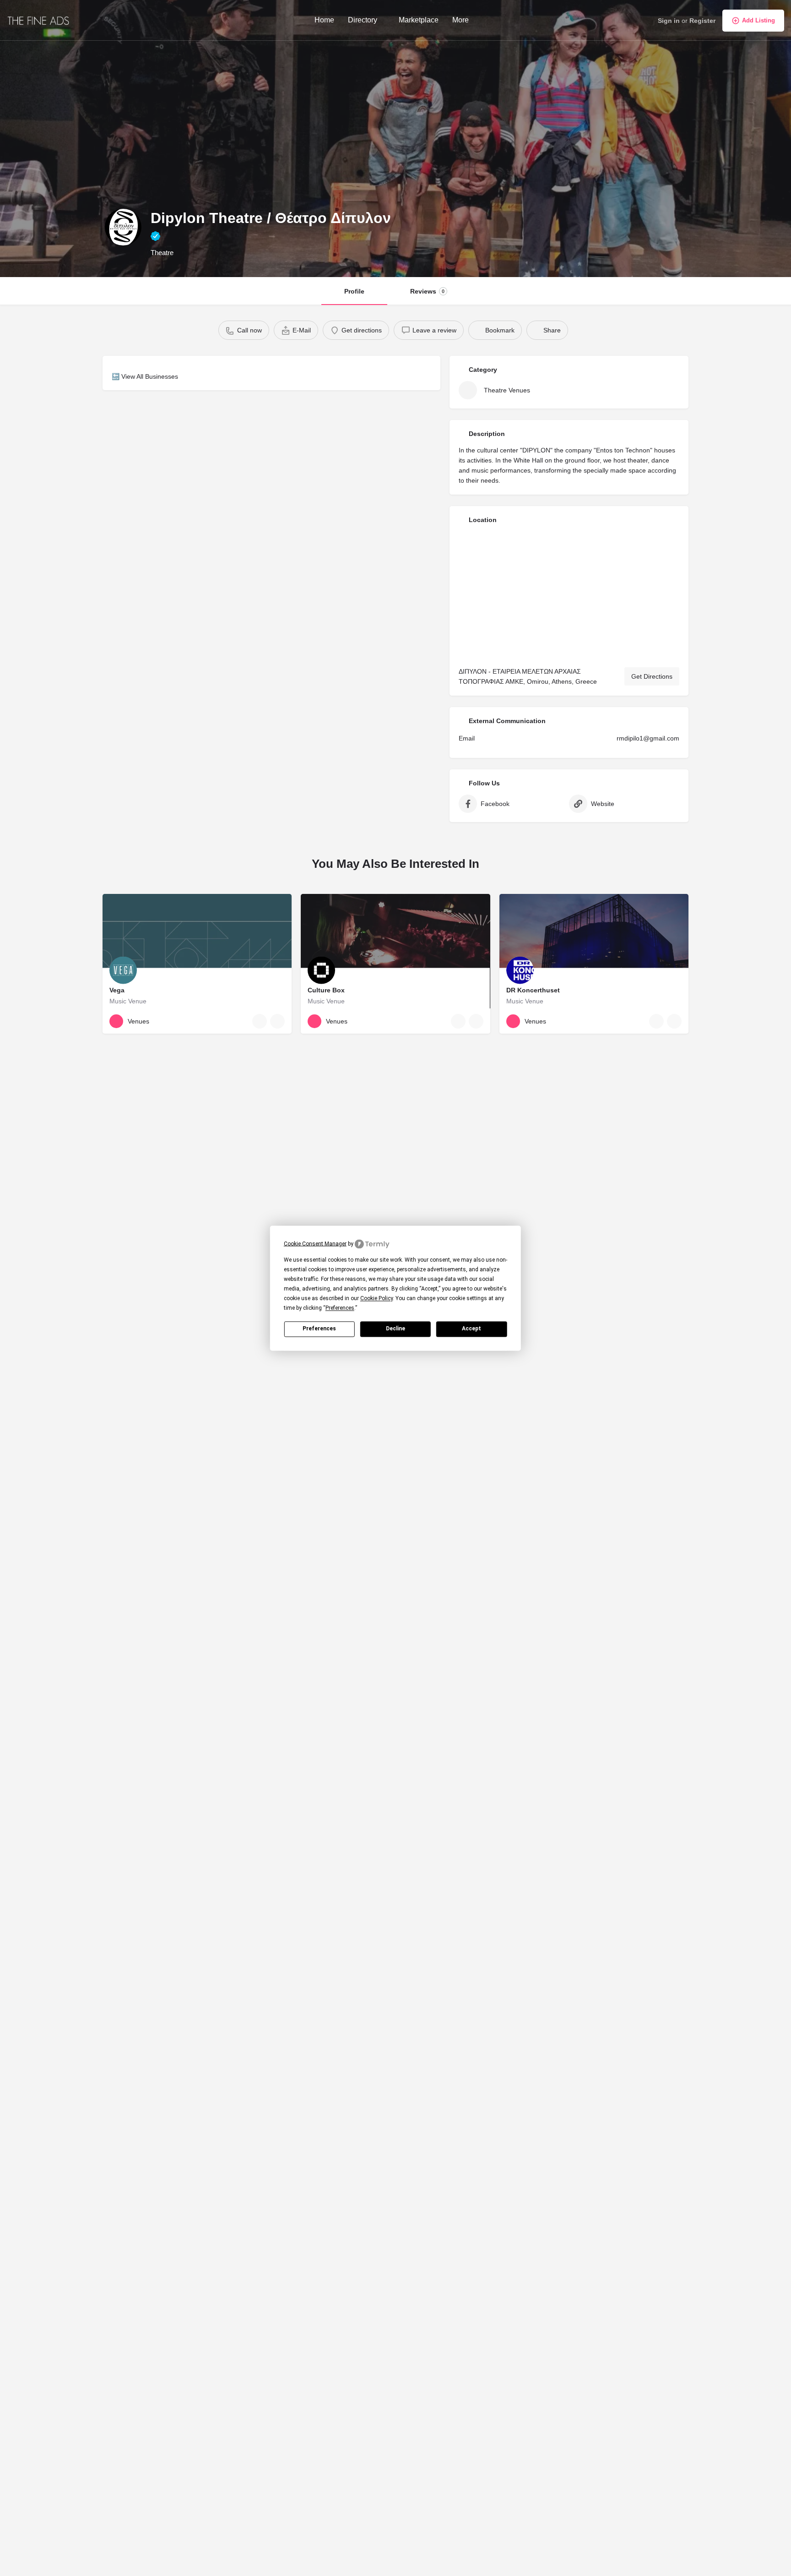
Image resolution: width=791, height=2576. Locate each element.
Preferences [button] (340, 1308)
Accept (471, 1329)
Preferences (319, 1329)
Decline (395, 1329)
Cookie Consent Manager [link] (315, 1243)
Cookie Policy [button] (377, 1298)
